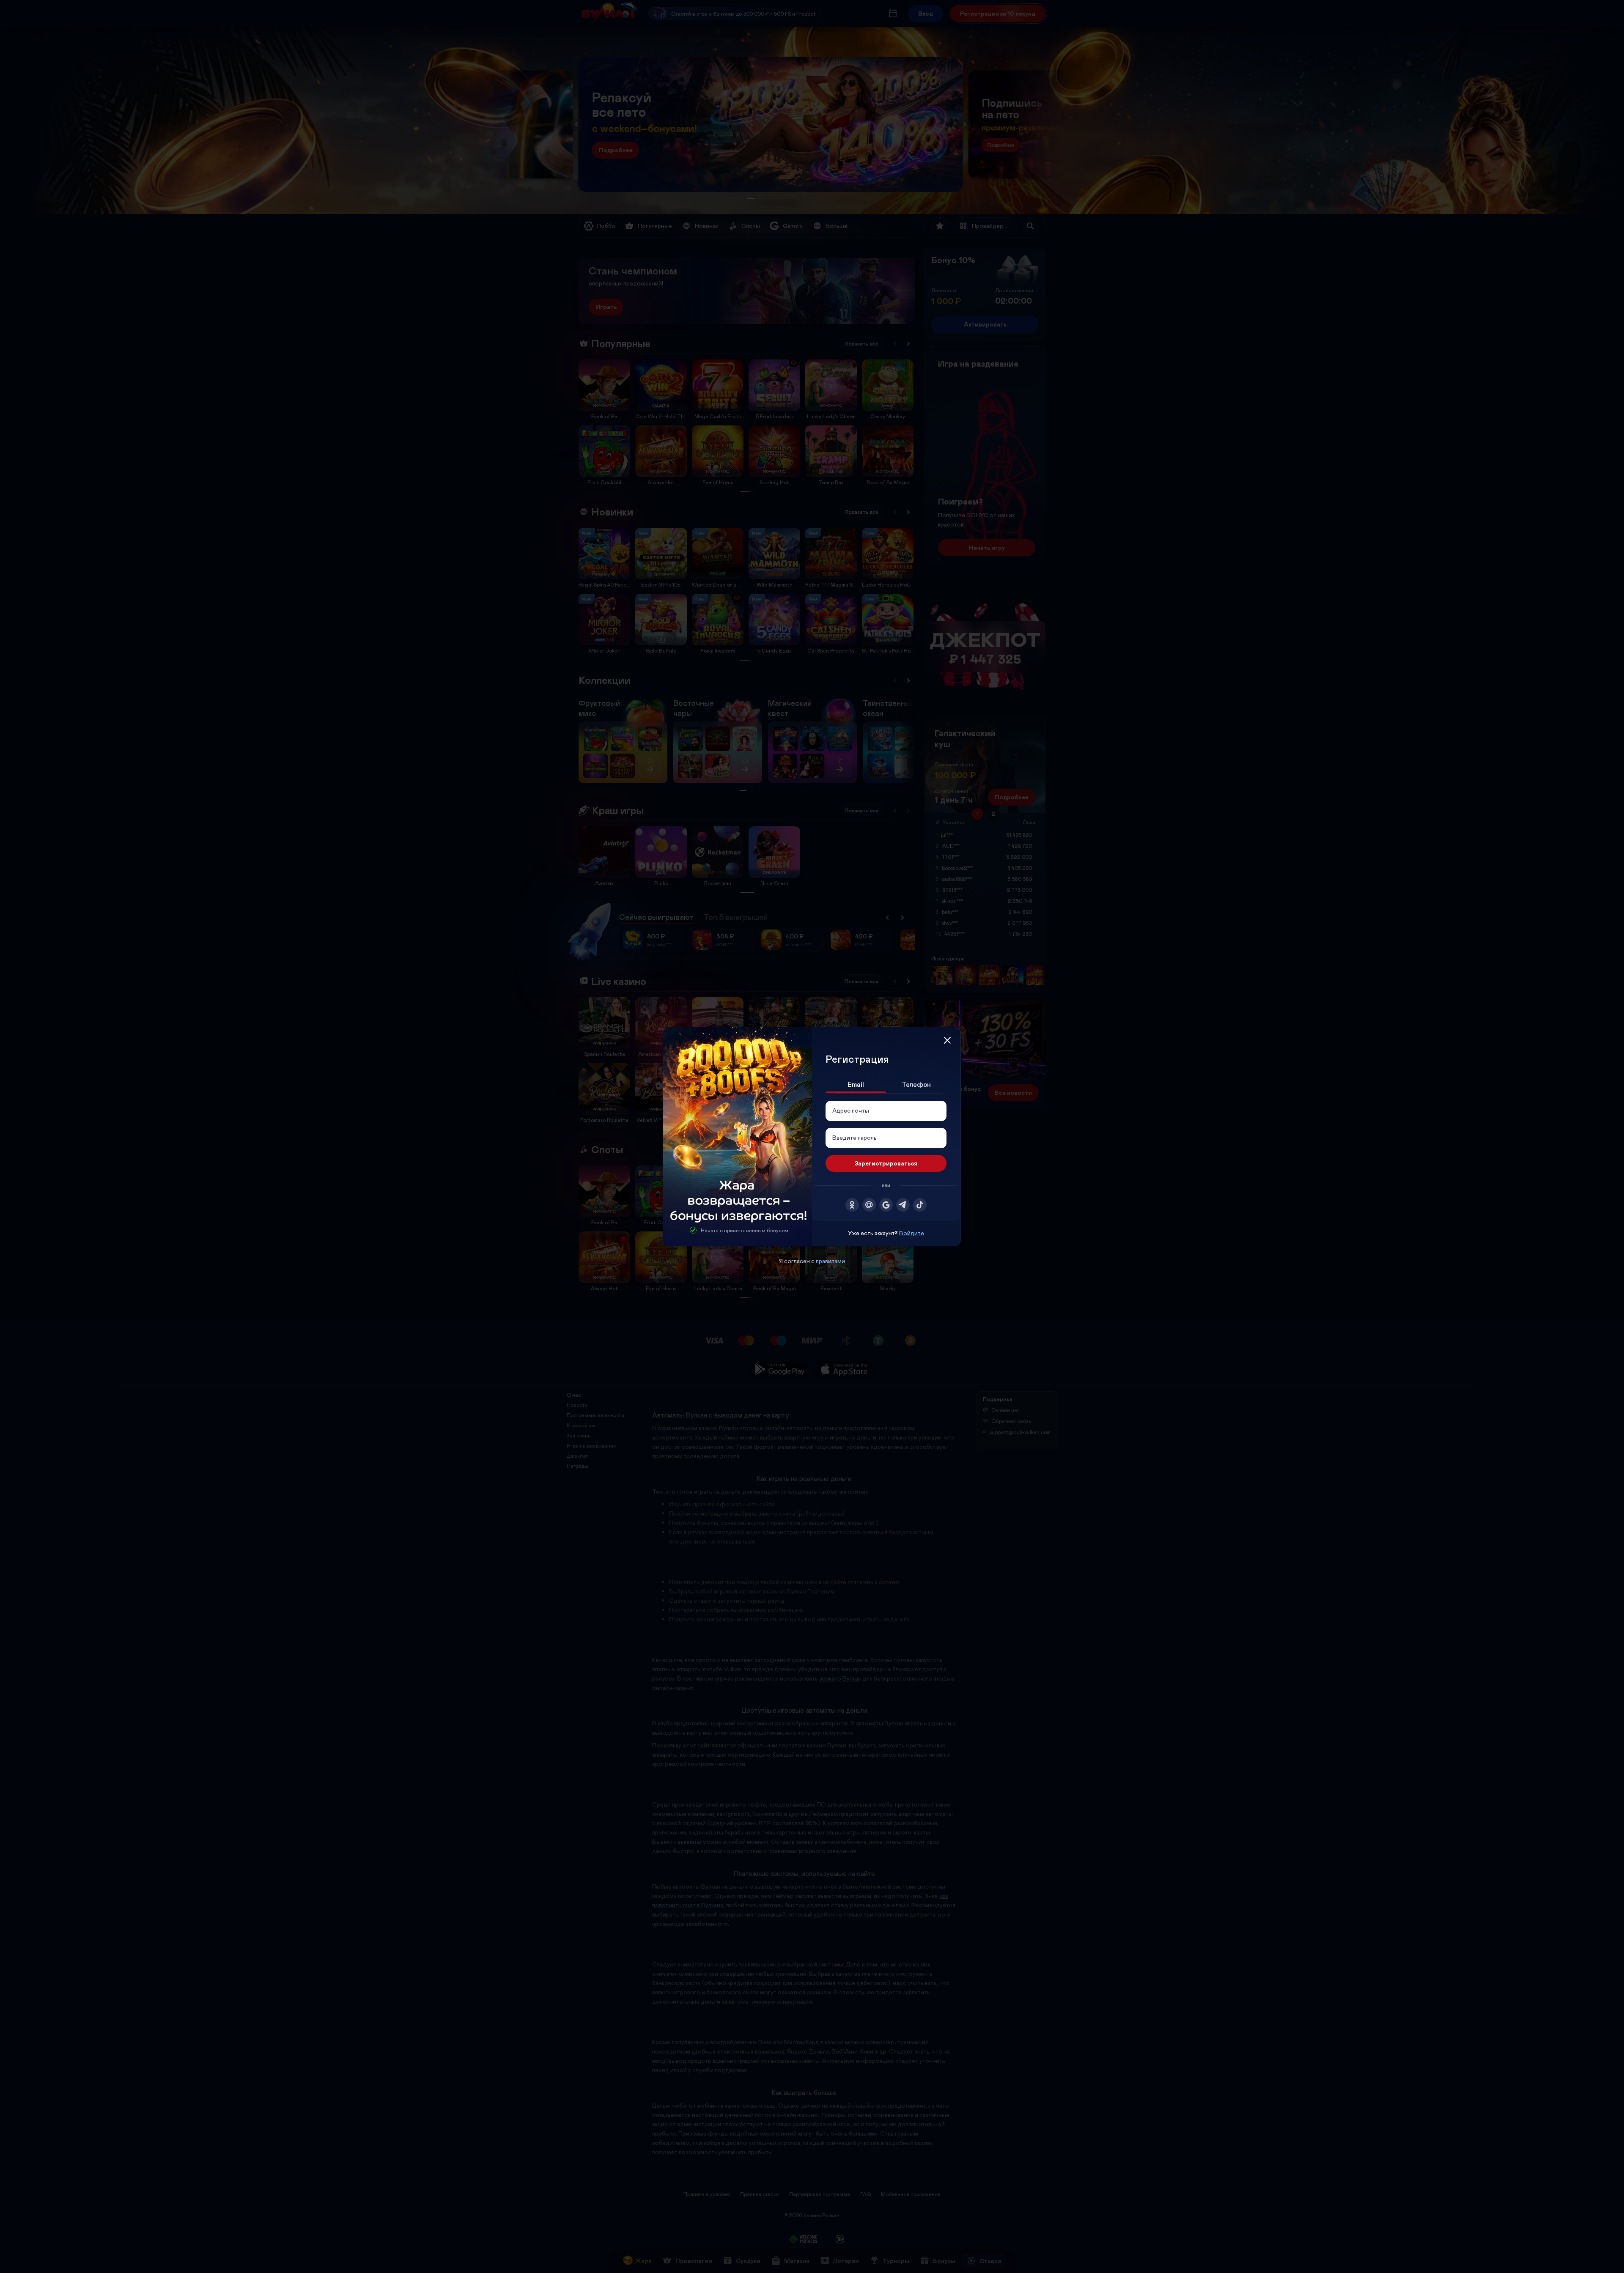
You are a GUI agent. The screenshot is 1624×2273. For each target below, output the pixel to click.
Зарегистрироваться (886, 1163)
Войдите (912, 1233)
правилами (830, 1261)
